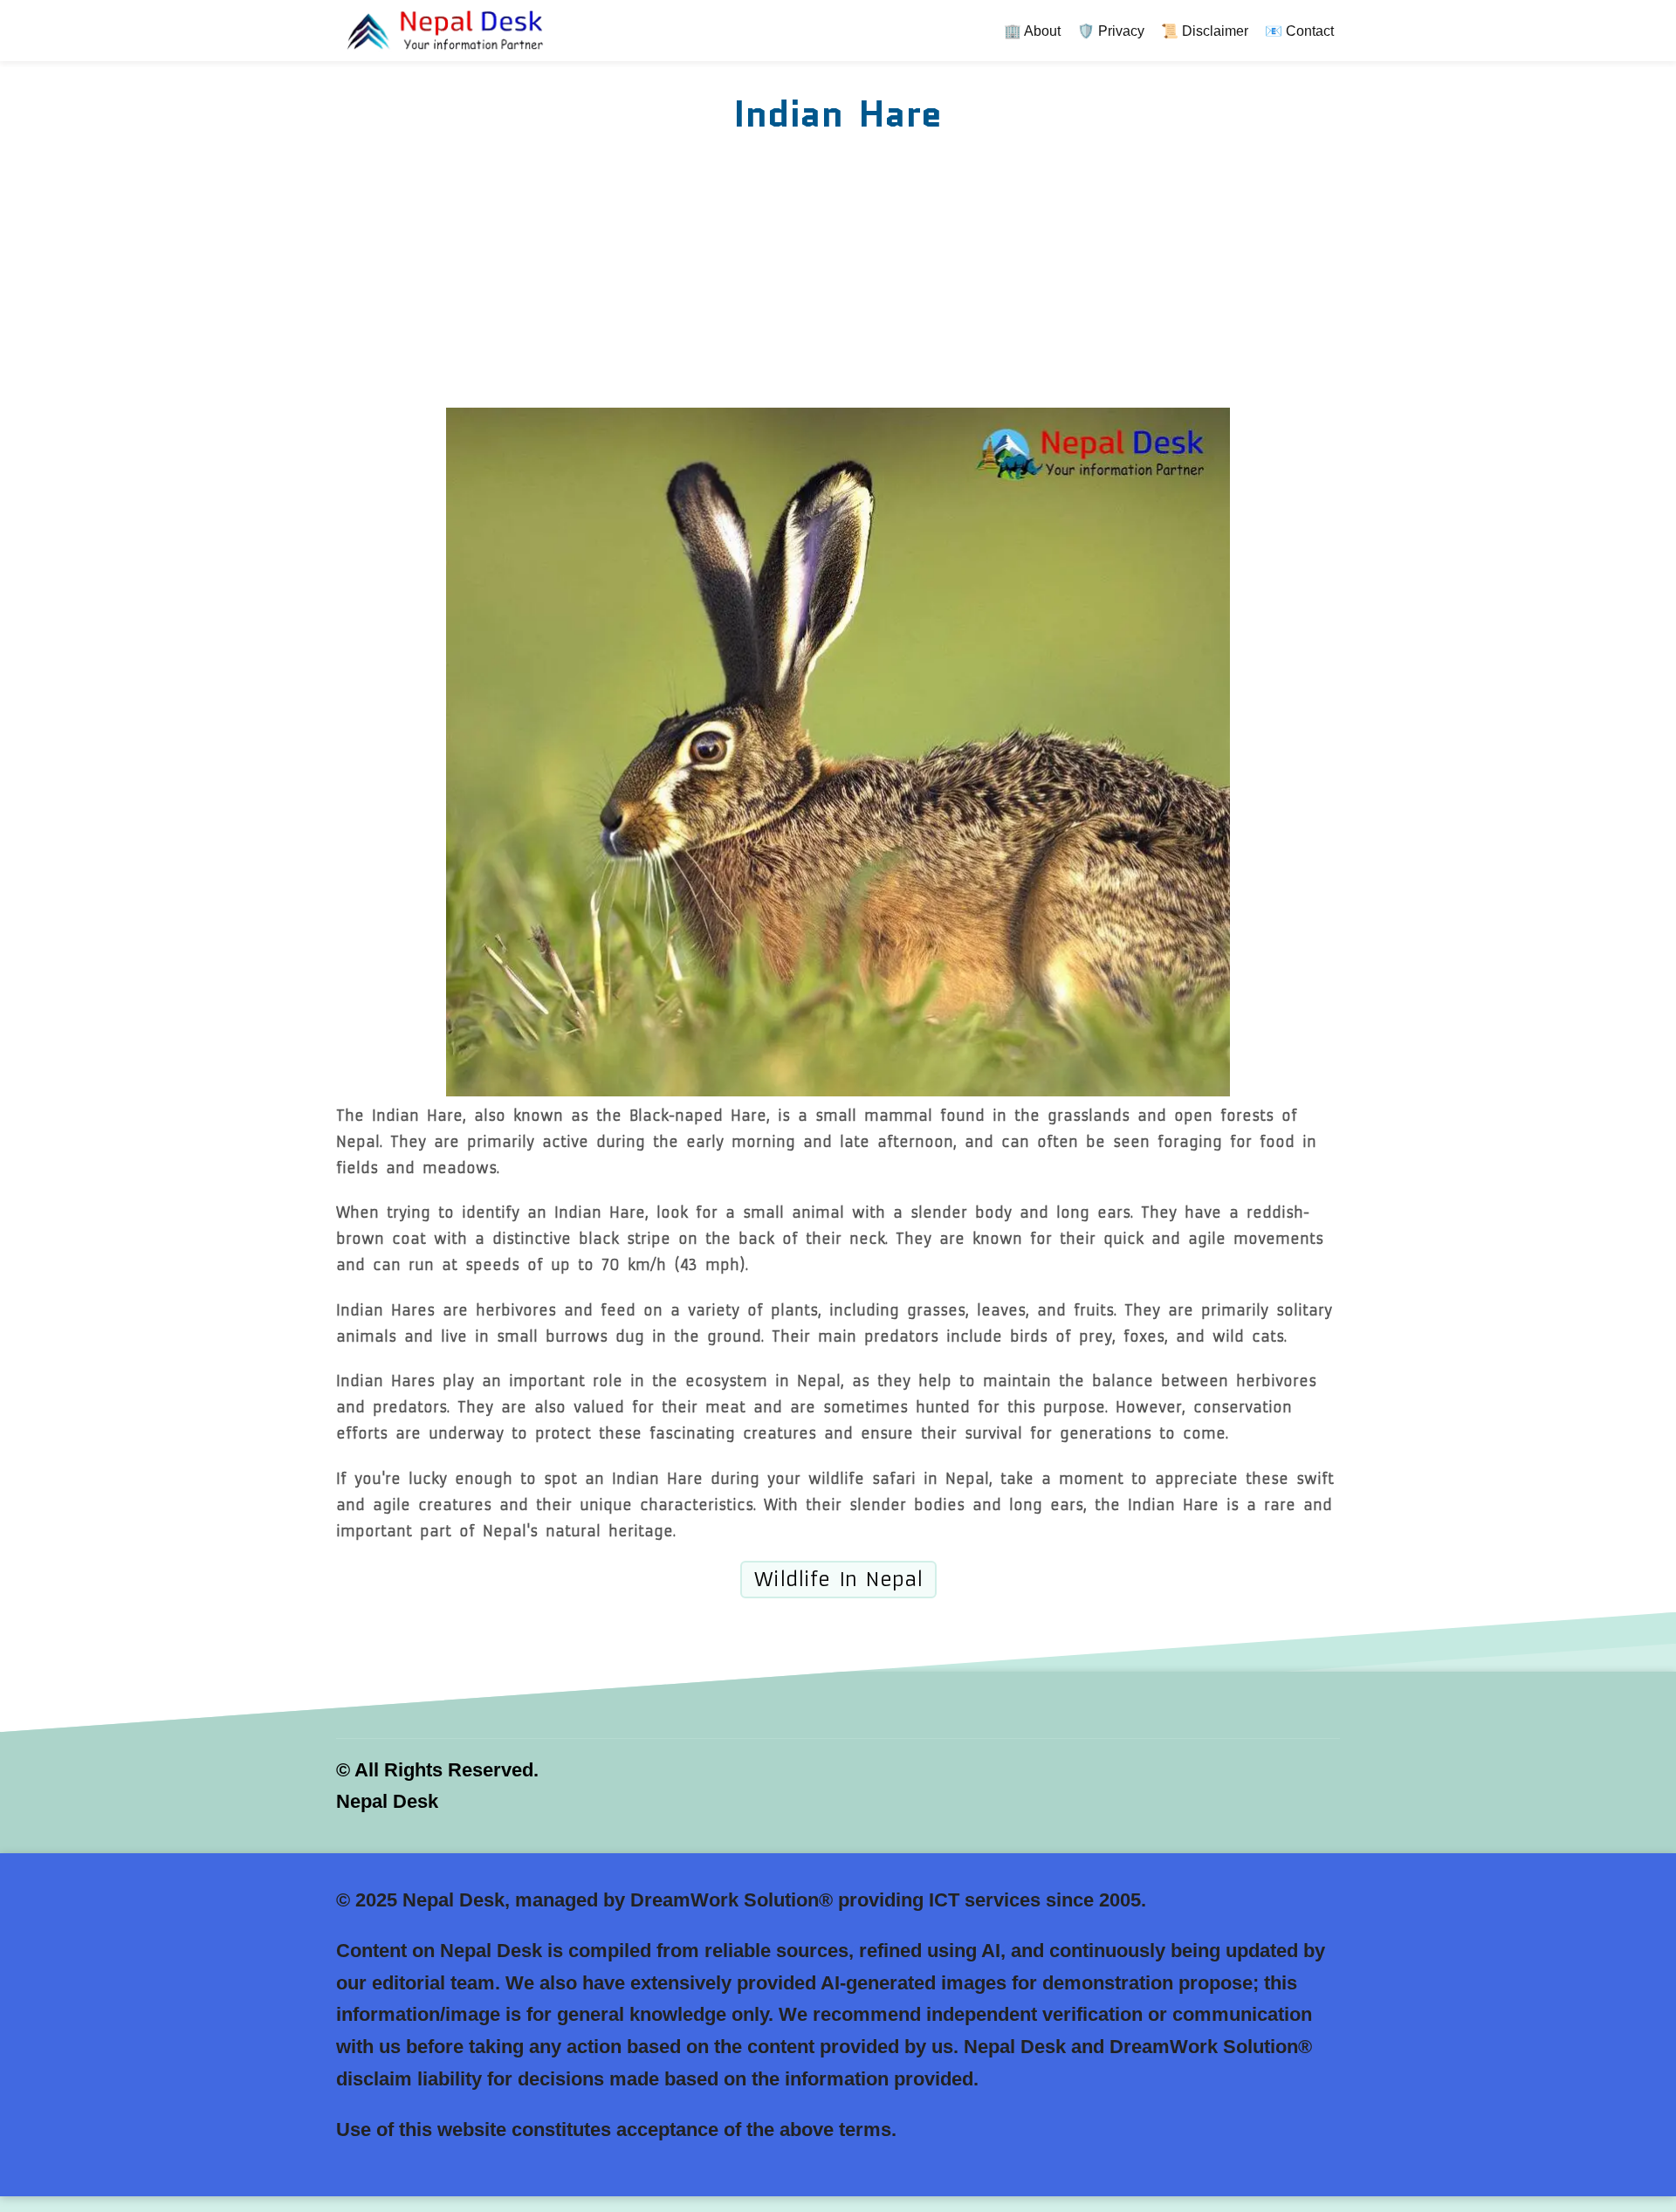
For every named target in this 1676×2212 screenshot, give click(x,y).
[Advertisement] (838, 276)
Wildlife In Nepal (838, 1580)
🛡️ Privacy (1111, 31)
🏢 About (1032, 31)
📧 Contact (1299, 31)
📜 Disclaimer (1205, 31)
